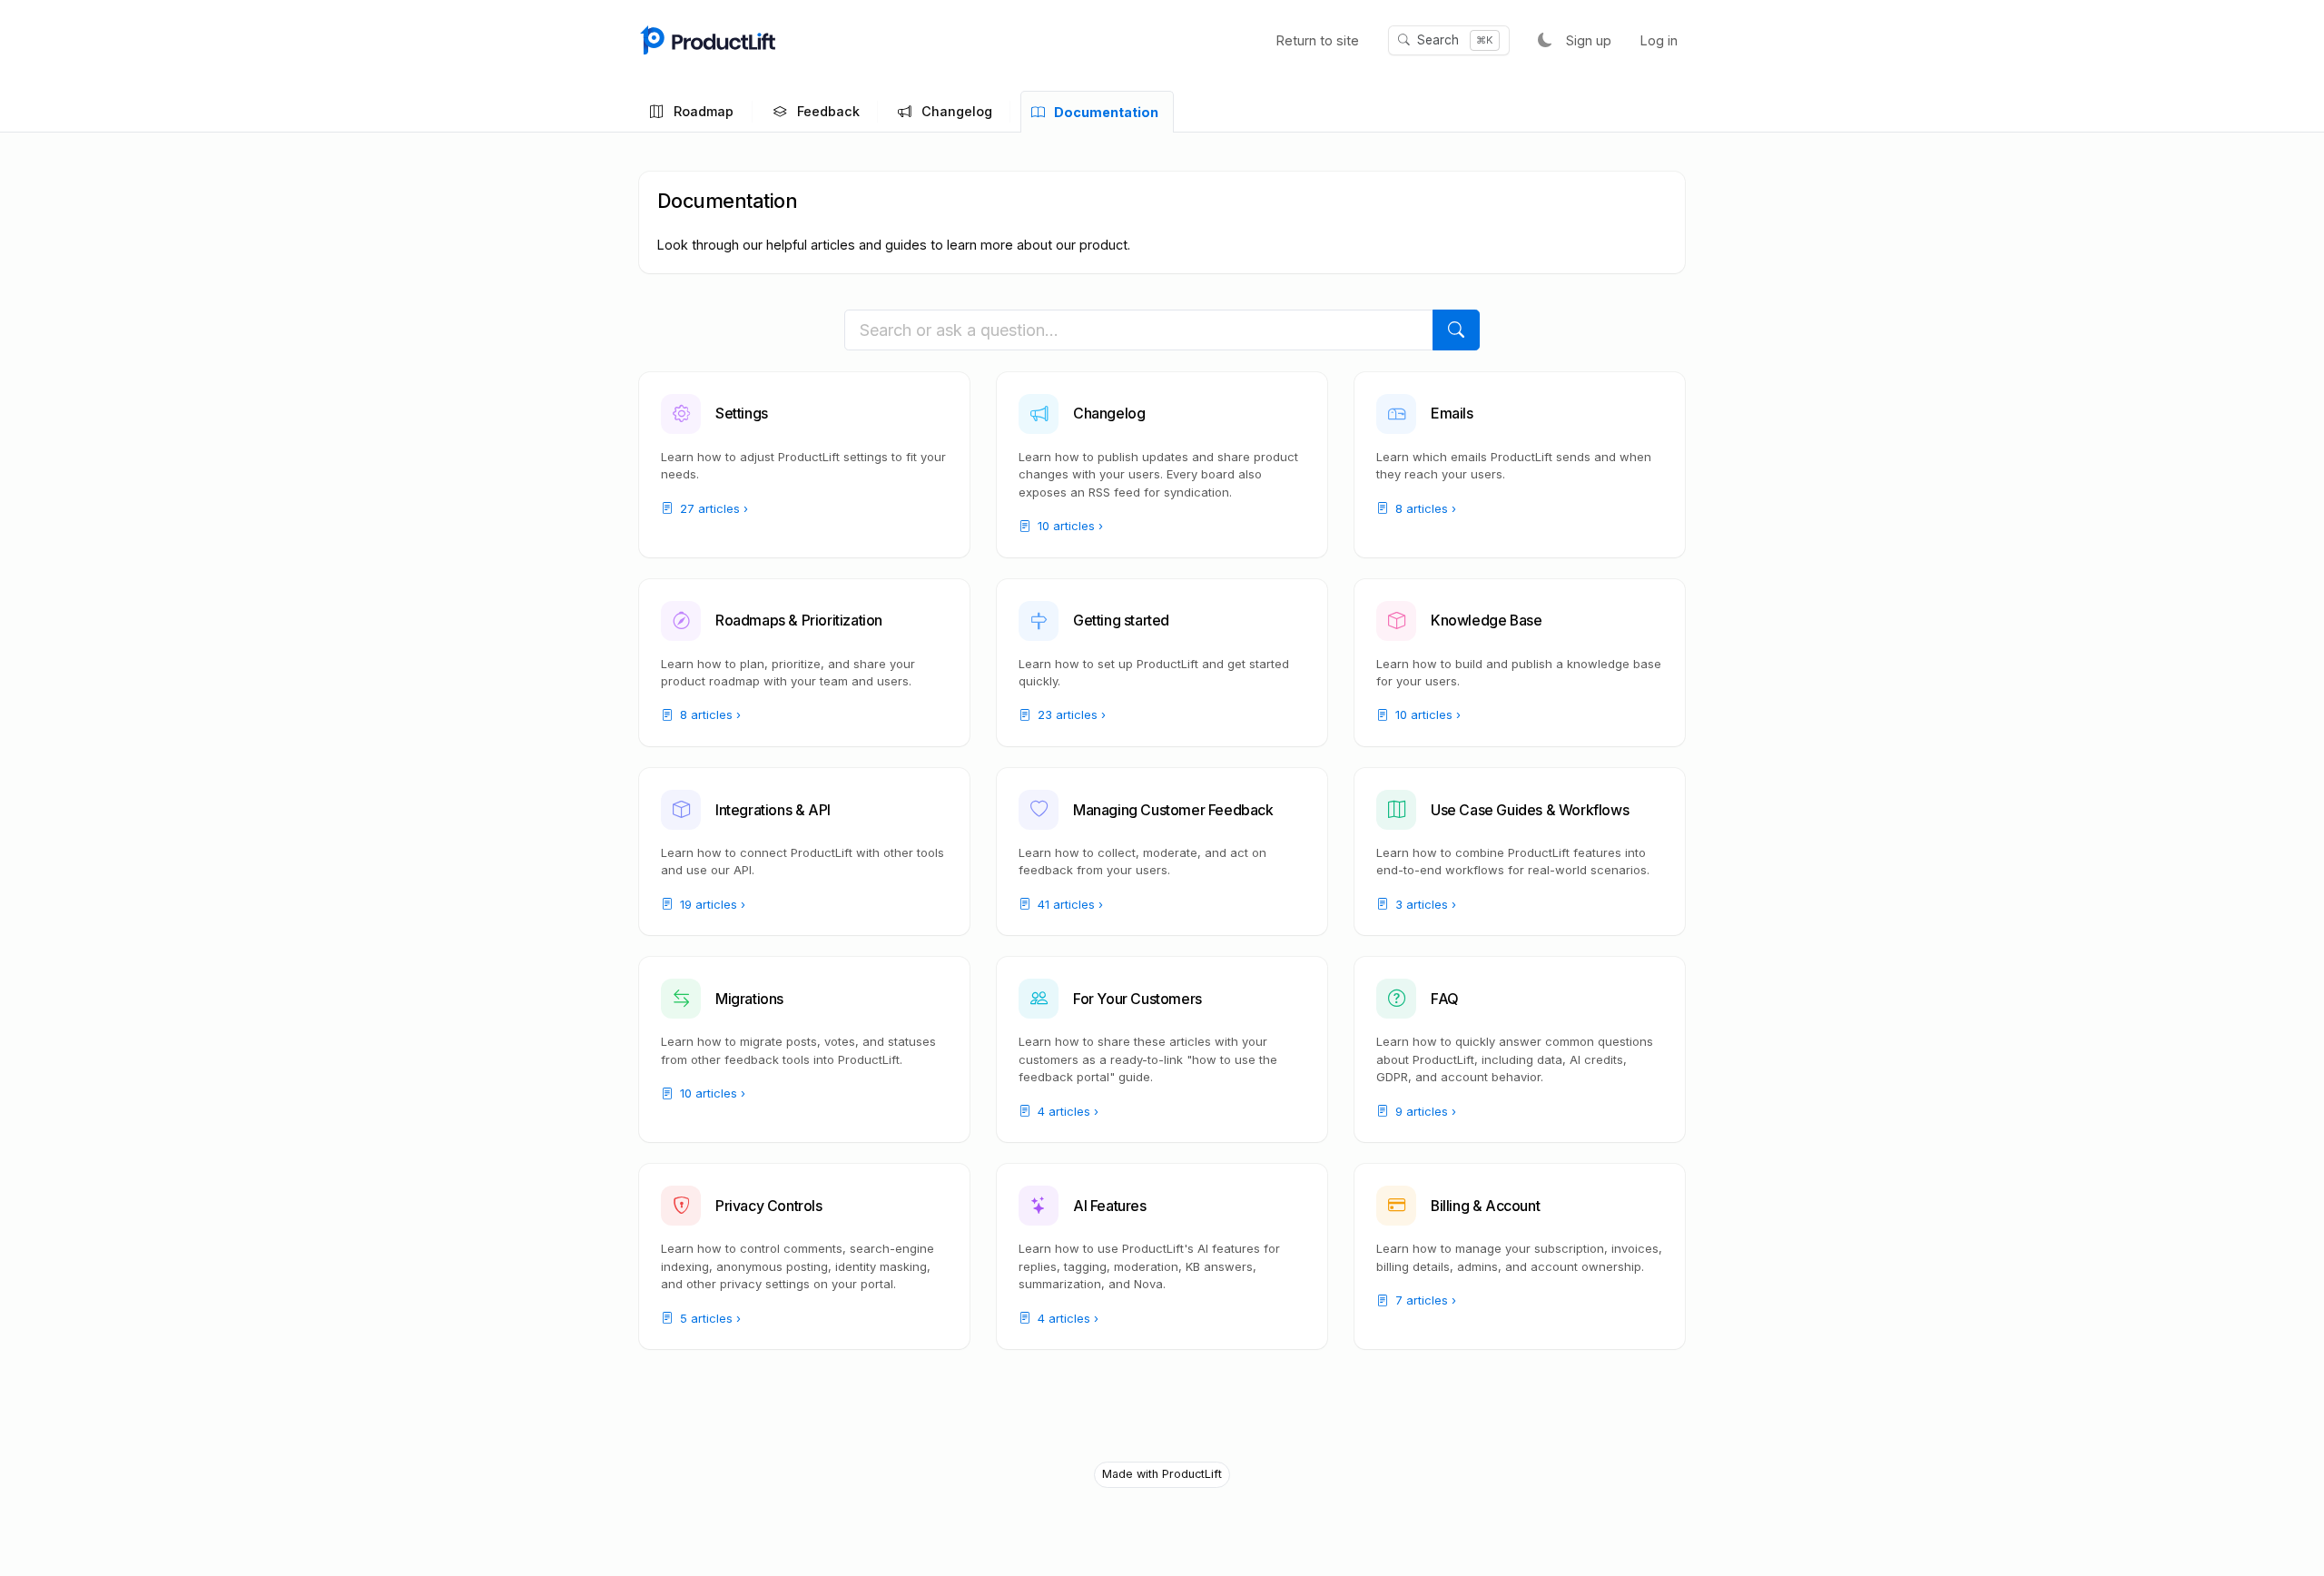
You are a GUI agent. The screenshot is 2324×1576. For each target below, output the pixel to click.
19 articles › (711, 904)
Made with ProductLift (1162, 1474)
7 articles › (1424, 1300)
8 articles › (1424, 508)
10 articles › (1068, 526)
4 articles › (1066, 1111)
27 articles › (712, 508)
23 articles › (1070, 714)
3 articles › (1424, 904)
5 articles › (709, 1318)
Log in (1659, 40)
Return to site (1318, 40)
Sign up (1589, 40)
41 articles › (1068, 904)
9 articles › (1424, 1111)
